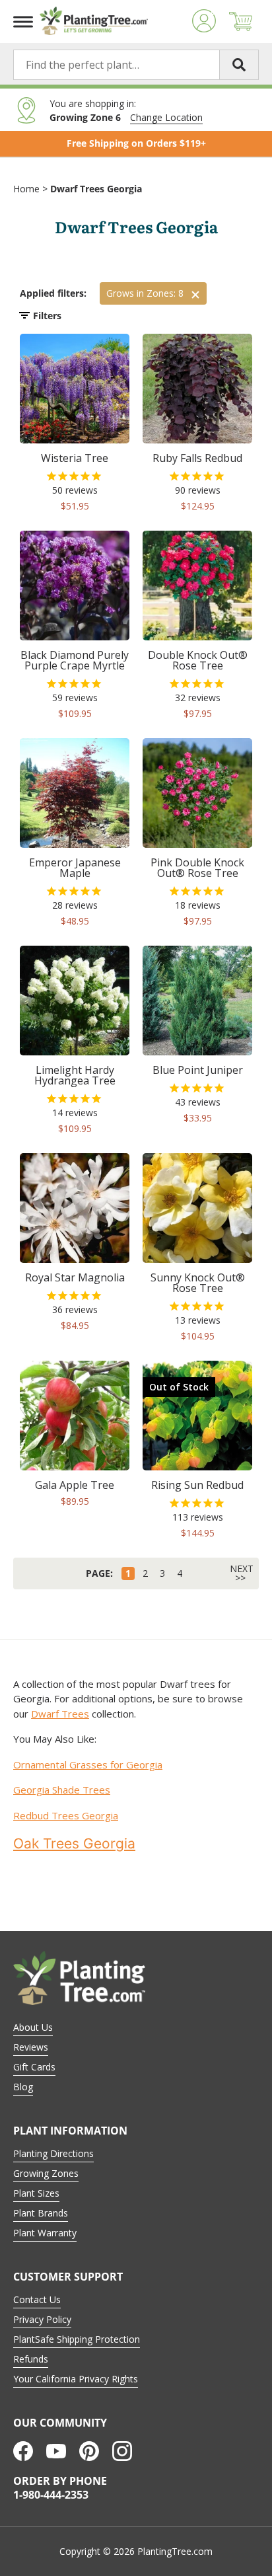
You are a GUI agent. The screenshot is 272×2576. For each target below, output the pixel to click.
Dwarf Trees (60, 1714)
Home (26, 189)
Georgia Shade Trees (62, 1790)
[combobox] (136, 65)
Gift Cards (34, 2067)
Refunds (31, 2359)
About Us (33, 2027)
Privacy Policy (42, 2319)
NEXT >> (242, 1573)
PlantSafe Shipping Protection (77, 2339)
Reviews (31, 2047)
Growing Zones (46, 2173)
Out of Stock (179, 1387)
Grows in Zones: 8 (145, 293)
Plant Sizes (36, 2193)
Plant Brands (41, 2213)
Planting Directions (53, 2153)
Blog (23, 2087)
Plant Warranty (45, 2233)
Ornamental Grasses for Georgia (88, 1764)
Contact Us (37, 2299)
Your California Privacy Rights (76, 2379)
